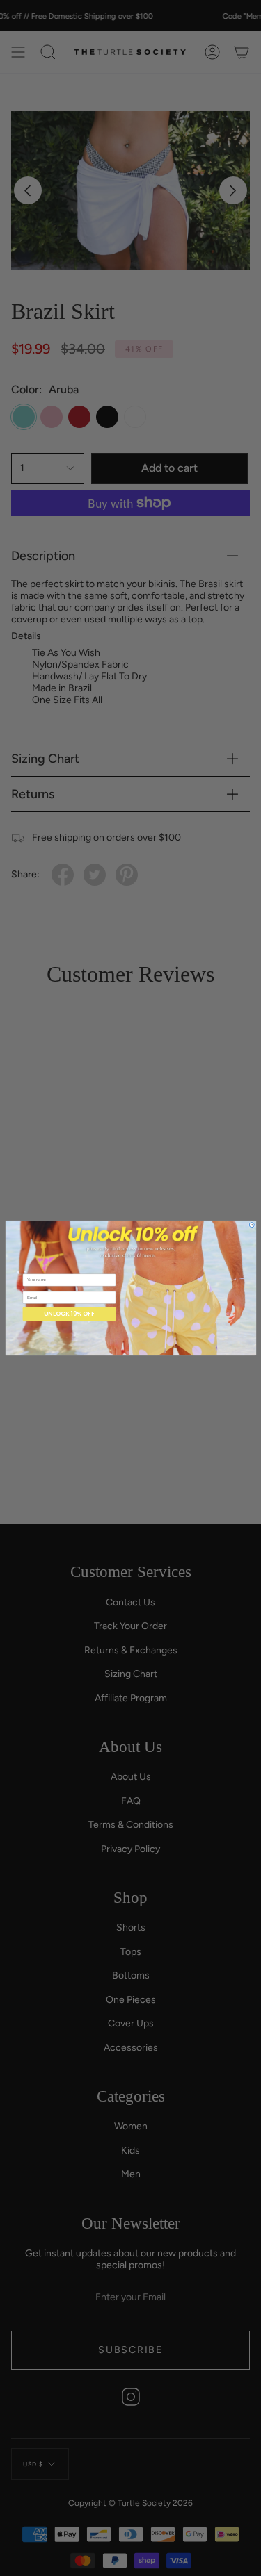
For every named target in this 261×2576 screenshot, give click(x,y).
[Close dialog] (252, 1225)
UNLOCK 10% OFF (69, 1314)
